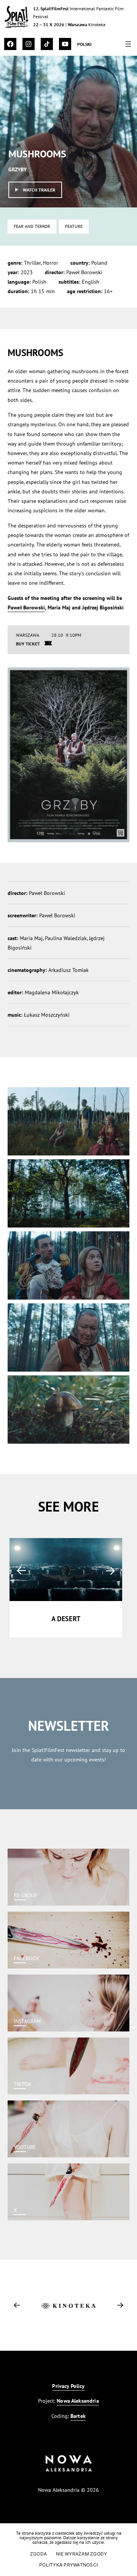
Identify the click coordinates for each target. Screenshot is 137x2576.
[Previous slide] (17, 2305)
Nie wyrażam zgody (81, 2554)
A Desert (66, 1619)
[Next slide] (120, 2305)
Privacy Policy (68, 2386)
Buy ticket (28, 644)
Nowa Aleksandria (78, 2401)
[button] (21, 1571)
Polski (84, 44)
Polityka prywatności (68, 2565)
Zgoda (38, 2554)
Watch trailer (39, 190)
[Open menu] (128, 44)
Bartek (78, 2416)
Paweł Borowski (26, 607)
